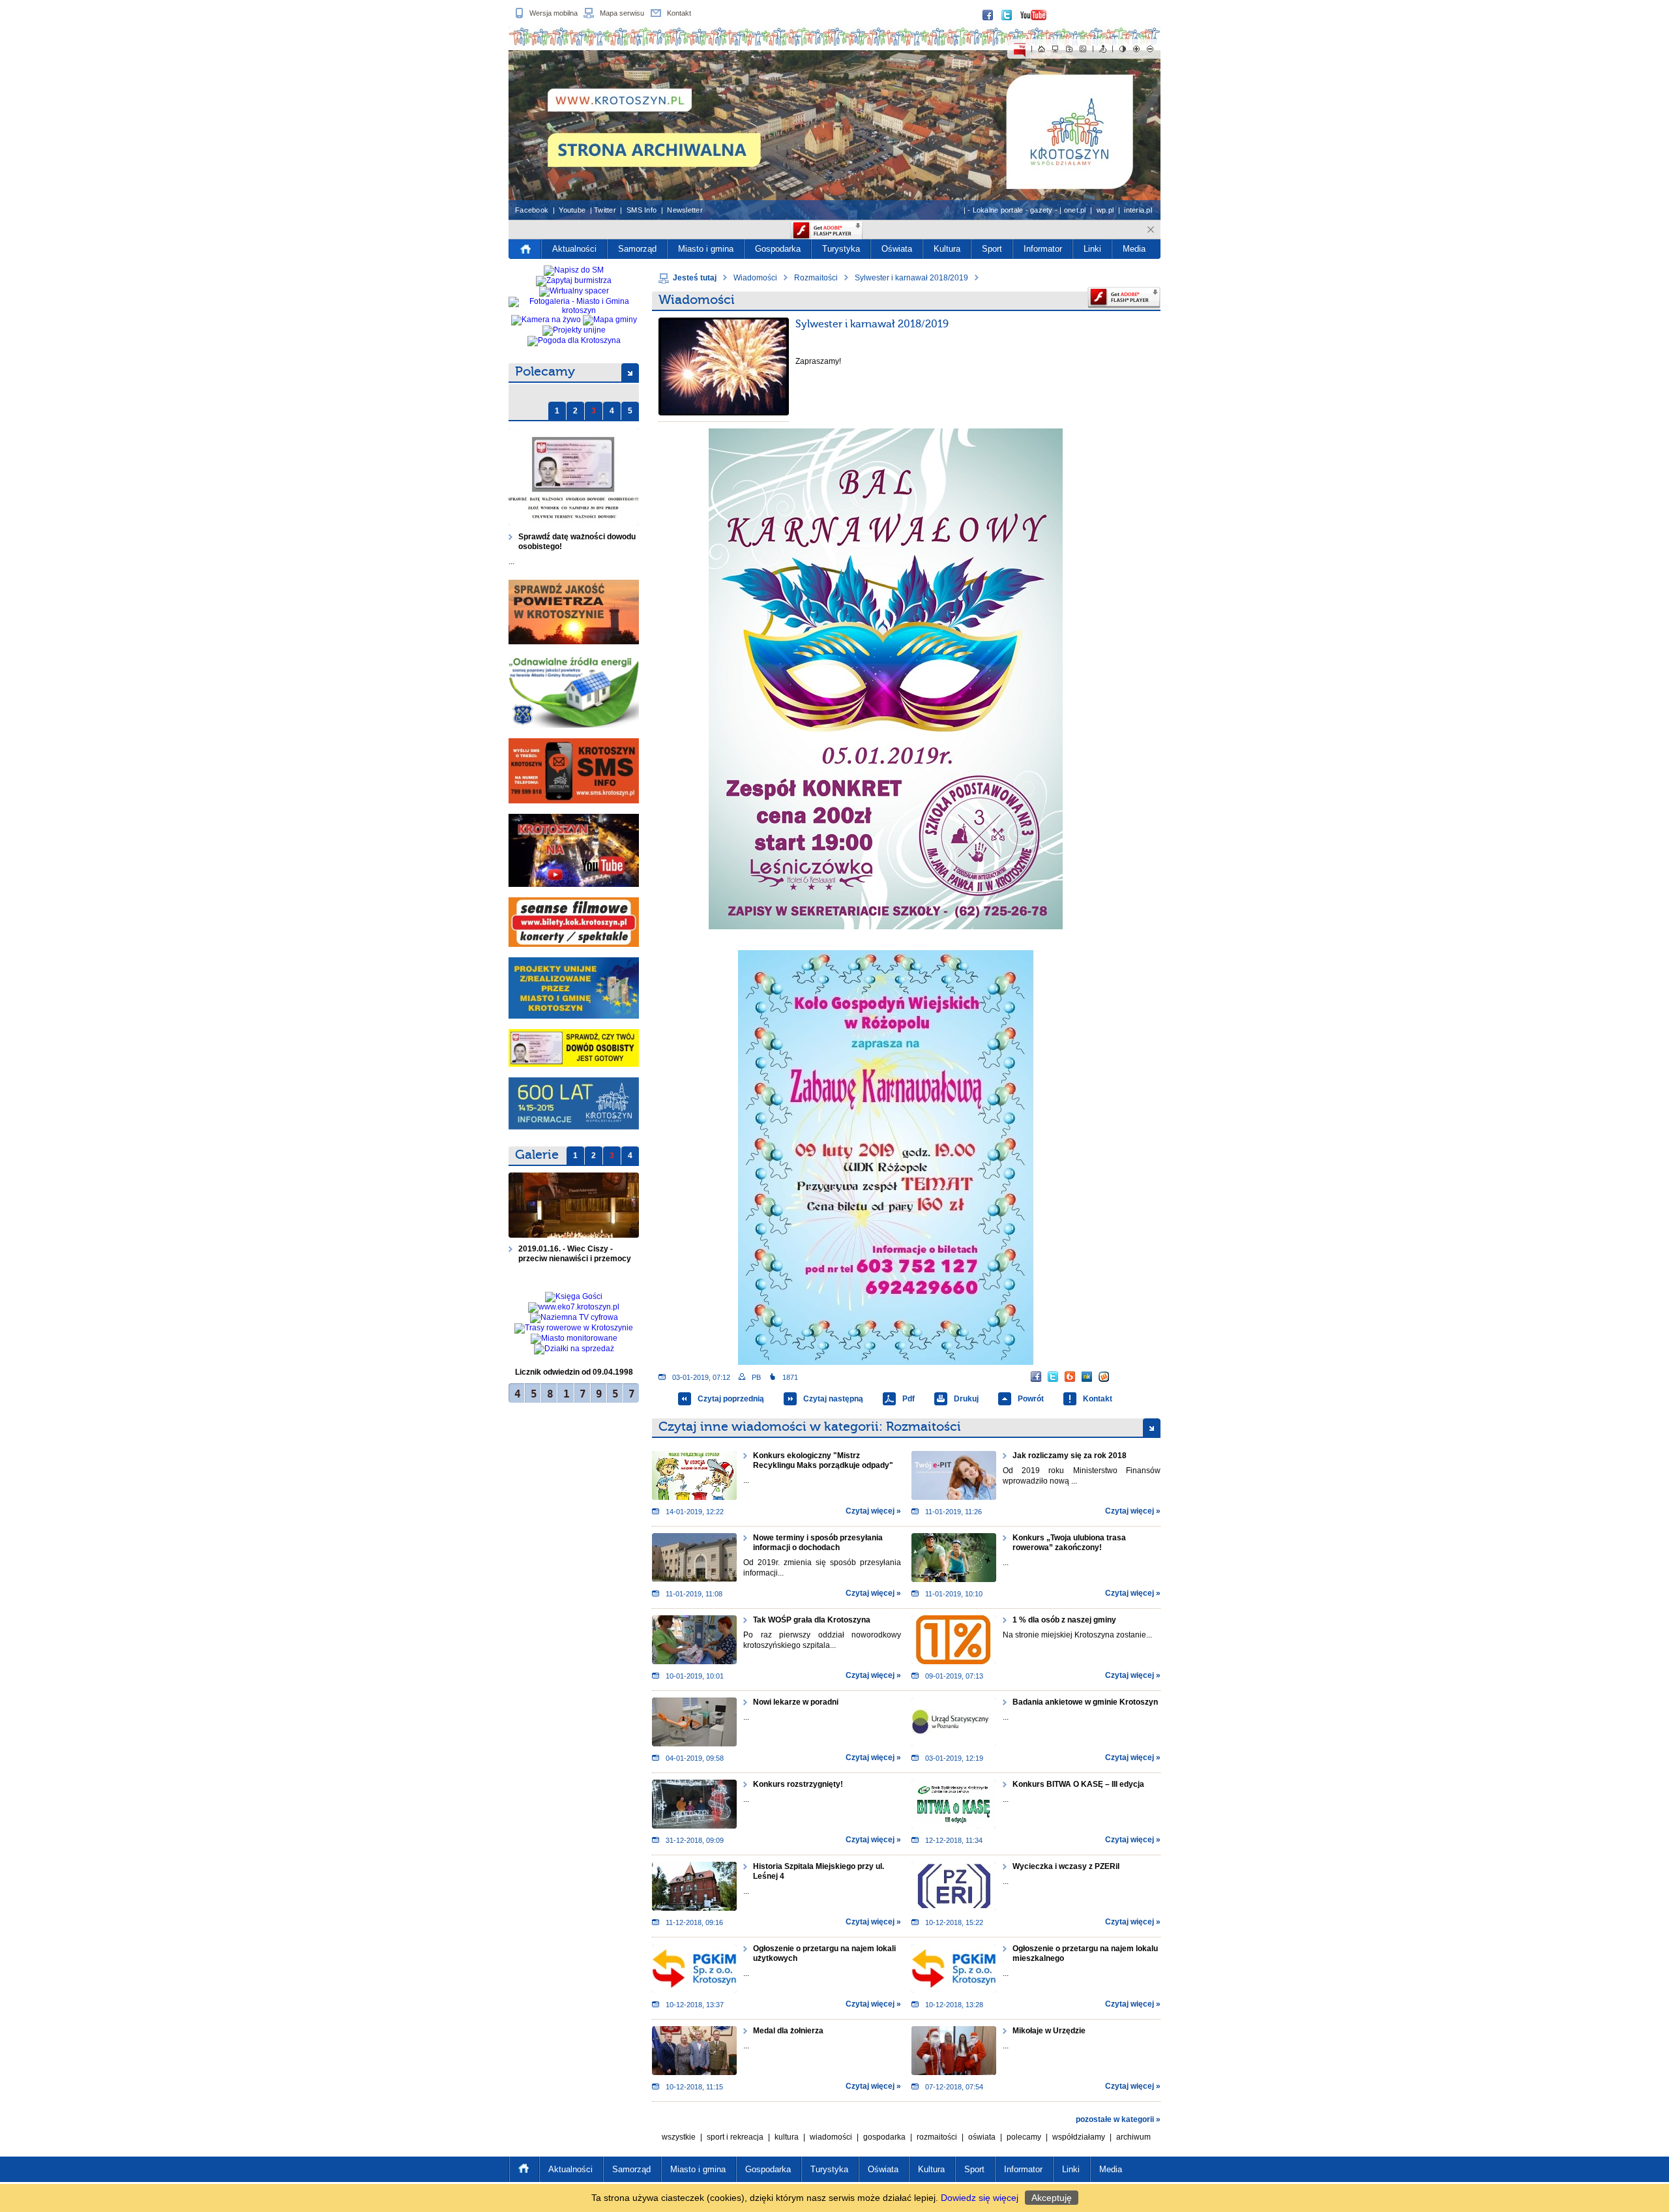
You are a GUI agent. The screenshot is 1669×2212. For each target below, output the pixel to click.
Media (1134, 249)
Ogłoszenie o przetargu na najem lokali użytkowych (824, 1953)
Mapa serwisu (622, 13)
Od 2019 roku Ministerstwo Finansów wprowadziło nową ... (1082, 1476)
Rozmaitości (816, 278)
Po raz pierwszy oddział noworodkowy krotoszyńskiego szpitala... (822, 1640)
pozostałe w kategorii (1115, 2119)
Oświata (897, 249)
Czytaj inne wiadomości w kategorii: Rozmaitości (810, 1427)
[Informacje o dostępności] (1103, 49)
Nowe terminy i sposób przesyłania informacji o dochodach (818, 1543)
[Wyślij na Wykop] (1104, 1377)
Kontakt (679, 13)
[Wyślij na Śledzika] (1087, 1377)
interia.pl (1138, 210)
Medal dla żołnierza (788, 2031)
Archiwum (1133, 2137)
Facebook (532, 210)
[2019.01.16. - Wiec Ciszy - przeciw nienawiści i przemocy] (574, 1205)
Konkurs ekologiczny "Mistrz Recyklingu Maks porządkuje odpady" (823, 1460)
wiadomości (831, 2137)
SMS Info (642, 210)
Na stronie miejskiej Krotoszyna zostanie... (1077, 1635)
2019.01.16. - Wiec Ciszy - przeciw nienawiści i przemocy (576, 1254)
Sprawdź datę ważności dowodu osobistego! (577, 542)
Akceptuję (1052, 2198)
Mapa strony (1056, 49)
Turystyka (841, 249)
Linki (1092, 249)
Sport (992, 249)
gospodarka (884, 2137)
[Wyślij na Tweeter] (1053, 1377)
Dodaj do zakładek (1069, 49)
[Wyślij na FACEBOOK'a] (1036, 1377)
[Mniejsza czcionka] (1150, 49)
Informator (1043, 249)
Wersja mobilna (554, 13)
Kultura (947, 249)
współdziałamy (1079, 2137)
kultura (787, 2137)
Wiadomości (755, 278)
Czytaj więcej (870, 1511)
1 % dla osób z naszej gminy (1064, 1620)
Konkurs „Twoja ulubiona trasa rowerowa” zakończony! (1069, 1543)
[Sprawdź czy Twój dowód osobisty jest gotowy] (574, 1048)
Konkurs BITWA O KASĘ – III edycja (1078, 1784)
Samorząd (637, 249)
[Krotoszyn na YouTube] (574, 850)
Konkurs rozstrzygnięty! (798, 1784)
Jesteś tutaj (695, 278)
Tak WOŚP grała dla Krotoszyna (812, 1620)
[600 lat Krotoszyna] (574, 1103)
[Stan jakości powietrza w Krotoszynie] (574, 612)
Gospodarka (778, 249)
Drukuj (966, 1399)
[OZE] (574, 691)
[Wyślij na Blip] (1070, 1377)
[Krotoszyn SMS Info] (574, 771)
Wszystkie (679, 2137)
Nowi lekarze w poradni (796, 1702)
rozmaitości (937, 2137)
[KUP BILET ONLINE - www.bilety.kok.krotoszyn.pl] (574, 922)
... (511, 561)
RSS (1083, 49)
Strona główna (1042, 49)
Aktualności (574, 249)
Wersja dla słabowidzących (1123, 49)
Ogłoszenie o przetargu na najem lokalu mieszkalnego (1085, 1953)
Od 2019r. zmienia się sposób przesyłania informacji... (822, 1568)
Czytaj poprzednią (731, 1399)
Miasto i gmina (706, 249)
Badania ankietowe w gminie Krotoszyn (1085, 1702)
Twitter (605, 210)
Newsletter (685, 210)
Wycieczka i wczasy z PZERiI (1066, 1866)
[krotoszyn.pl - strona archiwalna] (834, 123)
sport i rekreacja (735, 2137)
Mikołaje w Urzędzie (1049, 2031)
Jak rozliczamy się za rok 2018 (1070, 1456)
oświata (982, 2137)
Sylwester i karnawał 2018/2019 (911, 278)
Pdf (908, 1399)
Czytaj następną (833, 1399)
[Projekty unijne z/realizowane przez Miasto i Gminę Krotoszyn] (574, 988)
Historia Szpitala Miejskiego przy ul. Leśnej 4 (819, 1871)
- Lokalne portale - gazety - (1012, 210)
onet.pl (1075, 210)
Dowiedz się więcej (980, 2198)
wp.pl (1105, 210)
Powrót (1031, 1399)
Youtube (572, 210)
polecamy (1024, 2137)
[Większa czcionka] (1136, 49)
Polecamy (545, 371)
